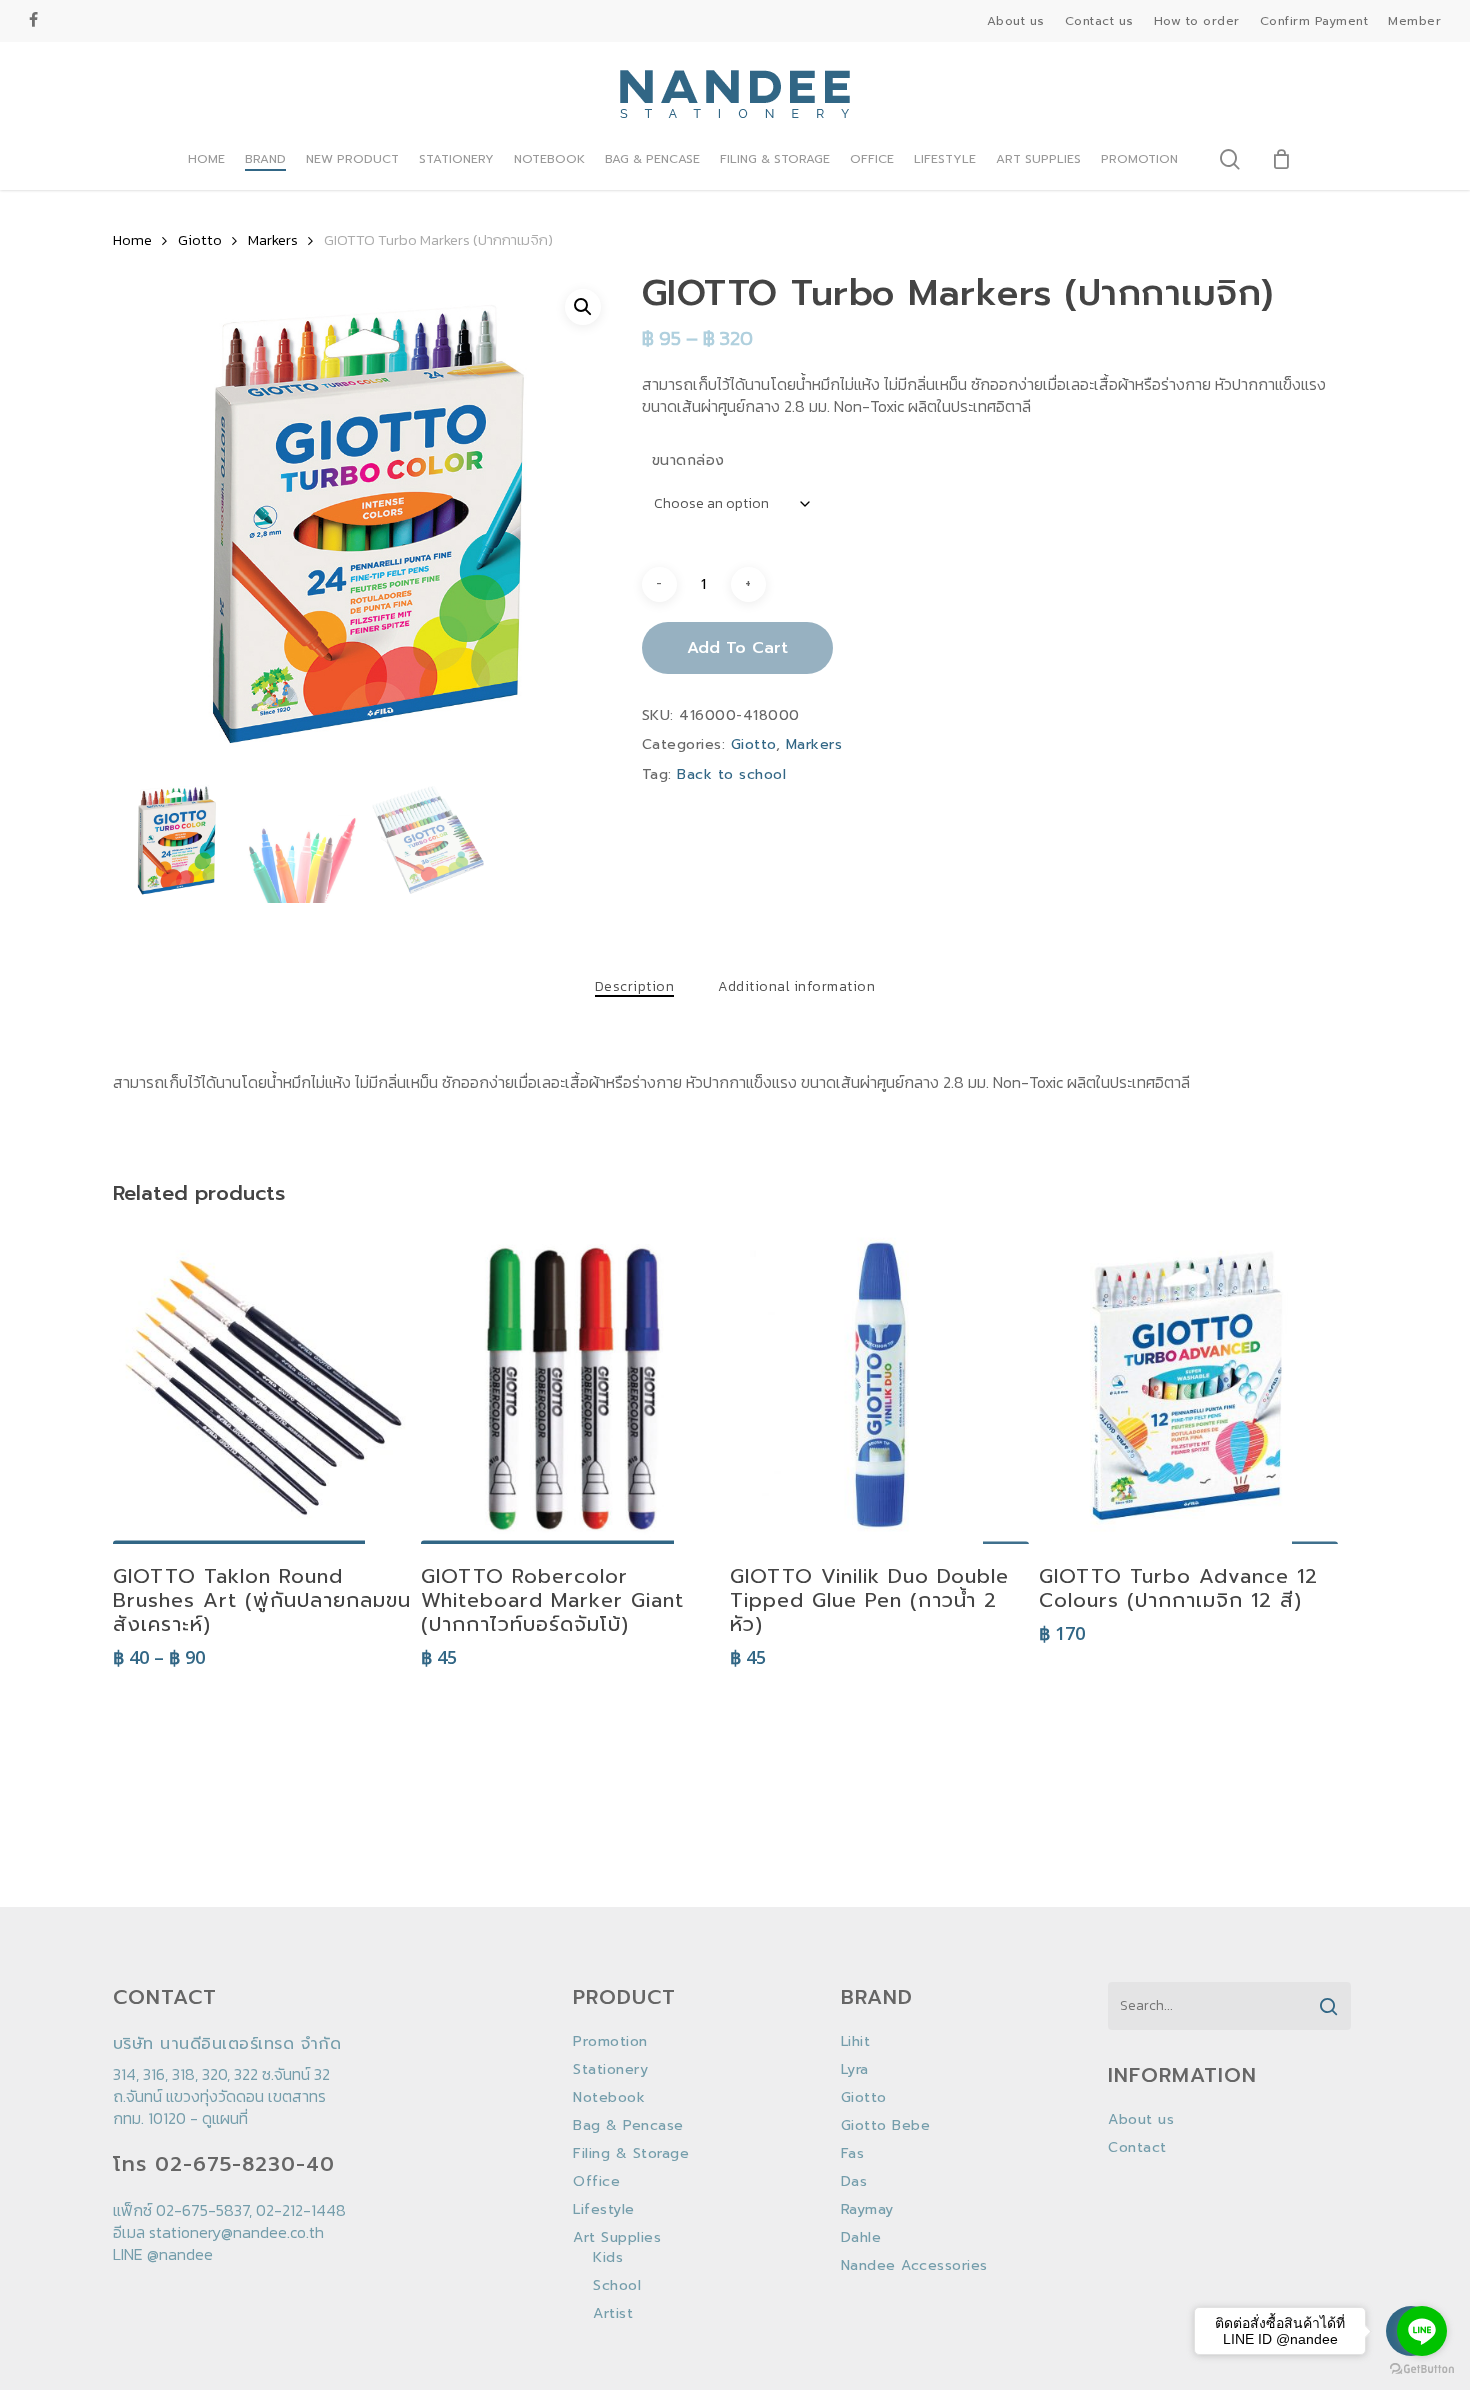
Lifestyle (604, 2210)
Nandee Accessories (914, 2266)
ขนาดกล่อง (688, 460)
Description (635, 987)
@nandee (180, 2254)
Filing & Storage (631, 2154)
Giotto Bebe (886, 2126)
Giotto (200, 240)
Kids (608, 2258)
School (617, 2286)
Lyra (855, 2070)
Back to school (731, 774)
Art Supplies (617, 2238)
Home (132, 240)
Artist (613, 2314)
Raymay (867, 2210)
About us (1141, 2120)
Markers (273, 240)
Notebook (609, 2098)
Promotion (610, 2042)
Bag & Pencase (628, 2126)
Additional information (796, 987)
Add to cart (737, 648)
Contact (1137, 2148)
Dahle (861, 2238)
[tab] (635, 987)
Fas (853, 2154)
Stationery (610, 2070)
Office (596, 2182)
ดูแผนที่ (225, 2118)
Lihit (856, 2042)
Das (854, 2182)
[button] (583, 307)
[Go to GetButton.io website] (1422, 2369)
